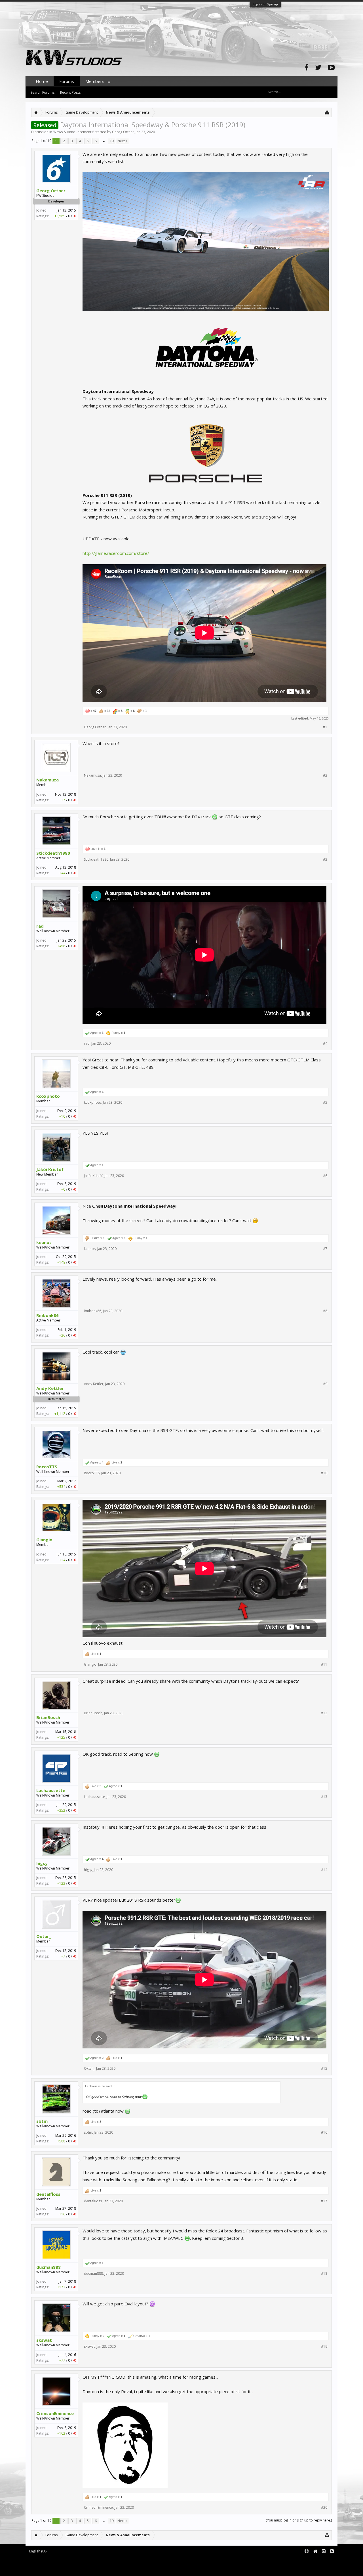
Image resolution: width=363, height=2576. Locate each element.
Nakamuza (48, 780)
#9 (325, 1384)
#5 (325, 1103)
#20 (324, 2508)
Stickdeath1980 (53, 853)
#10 (324, 1473)
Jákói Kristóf (50, 1169)
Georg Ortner (123, 132)
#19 (324, 2347)
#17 (324, 2201)
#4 (325, 1044)
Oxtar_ (44, 1936)
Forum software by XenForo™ (73, 2561)
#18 (324, 2274)
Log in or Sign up (265, 4)
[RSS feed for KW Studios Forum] (332, 2551)
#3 (325, 860)
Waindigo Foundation (101, 2565)
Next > (123, 141)
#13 (324, 1797)
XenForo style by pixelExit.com (74, 2569)
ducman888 (48, 2267)
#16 (324, 2132)
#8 (325, 1311)
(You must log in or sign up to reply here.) (299, 2520)
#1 (325, 727)
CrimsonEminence (55, 2413)
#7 (325, 1249)
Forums (67, 81)
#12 (324, 1713)
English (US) (38, 2551)
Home (42, 81)
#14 (324, 1870)
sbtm (42, 2121)
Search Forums (43, 92)
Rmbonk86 (48, 1315)
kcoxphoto (48, 1096)
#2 (325, 775)
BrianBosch (48, 1717)
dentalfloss (48, 2194)
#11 (324, 1665)
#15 (324, 2069)
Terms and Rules (323, 2561)
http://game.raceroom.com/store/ (116, 553)
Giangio (44, 1540)
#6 (325, 1176)
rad (40, 926)
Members (95, 81)
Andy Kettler (50, 1388)
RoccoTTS (47, 1467)
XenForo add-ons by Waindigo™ (51, 2565)
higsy (42, 1863)
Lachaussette (51, 1790)
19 (112, 141)
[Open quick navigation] (327, 112)
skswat (44, 2340)
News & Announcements (73, 132)
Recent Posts (70, 92)
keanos (44, 1242)
